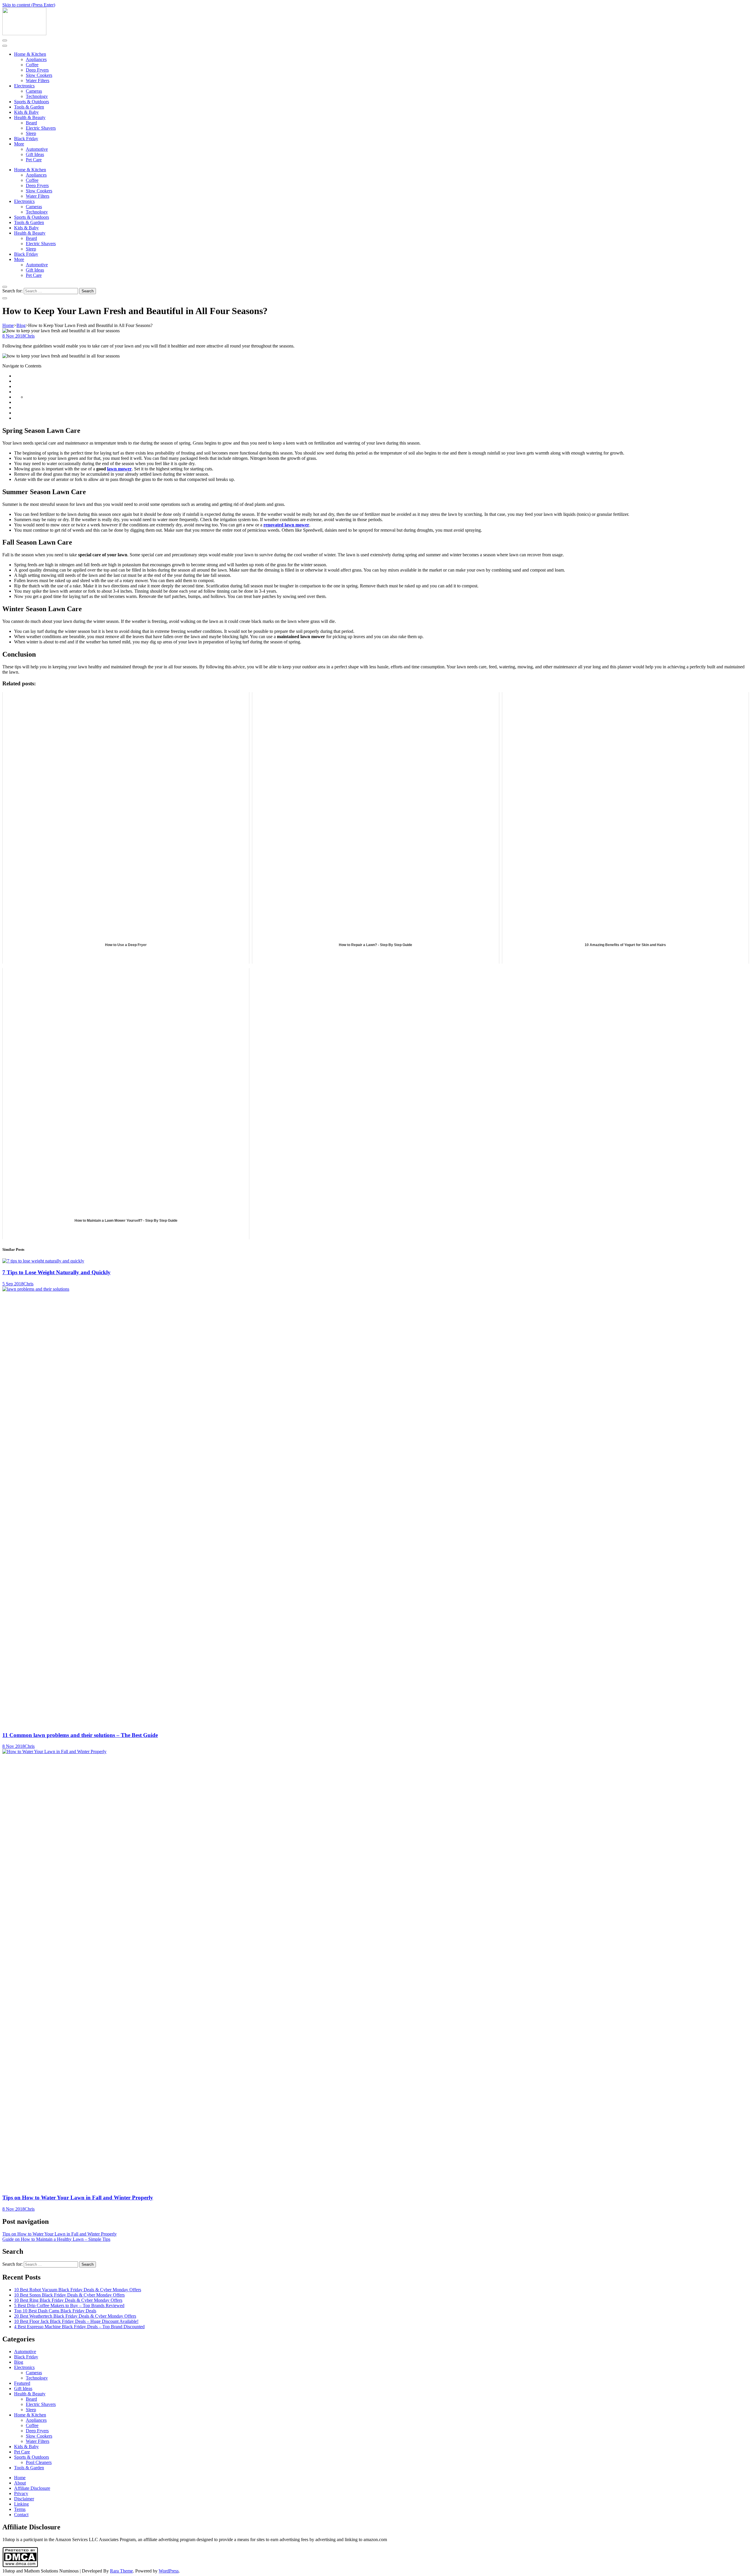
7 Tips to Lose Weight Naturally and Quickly (56, 1272)
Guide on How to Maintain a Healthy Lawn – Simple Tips (56, 2239)
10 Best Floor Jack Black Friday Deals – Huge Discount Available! (76, 2321)
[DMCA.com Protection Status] (20, 2566)
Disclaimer (24, 2499)
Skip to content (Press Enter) (29, 5)
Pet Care (34, 160)
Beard (31, 123)
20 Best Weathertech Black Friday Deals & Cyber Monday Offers (75, 2316)
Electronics (24, 86)
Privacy (21, 2493)
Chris (30, 336)
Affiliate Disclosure (32, 2488)
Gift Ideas (35, 154)
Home (20, 2478)
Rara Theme (121, 2571)
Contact (21, 2515)
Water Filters (38, 80)
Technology (37, 96)
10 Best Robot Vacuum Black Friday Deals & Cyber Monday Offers (78, 2290)
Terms (20, 2509)
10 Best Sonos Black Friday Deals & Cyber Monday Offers (69, 2295)
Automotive (37, 149)
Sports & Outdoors (32, 102)
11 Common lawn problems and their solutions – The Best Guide (80, 1735)
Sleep (31, 133)
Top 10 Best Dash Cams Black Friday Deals (55, 2311)
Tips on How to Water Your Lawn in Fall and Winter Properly (78, 2198)
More (19, 144)
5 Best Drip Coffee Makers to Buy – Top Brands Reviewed (69, 2305)
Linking (21, 2504)
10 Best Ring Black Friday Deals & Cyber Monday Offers (68, 2300)
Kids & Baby (26, 112)
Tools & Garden (29, 107)
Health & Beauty (30, 117)
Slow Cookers (39, 75)
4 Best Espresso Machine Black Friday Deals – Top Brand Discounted (79, 2327)
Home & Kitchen (30, 54)
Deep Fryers (37, 70)
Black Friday (26, 139)
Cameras (34, 91)
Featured (22, 2383)
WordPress (169, 2571)
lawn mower (119, 469)
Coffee (32, 65)
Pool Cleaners (39, 2462)
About (20, 2483)
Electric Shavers (41, 128)
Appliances (36, 59)
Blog (19, 2362)
